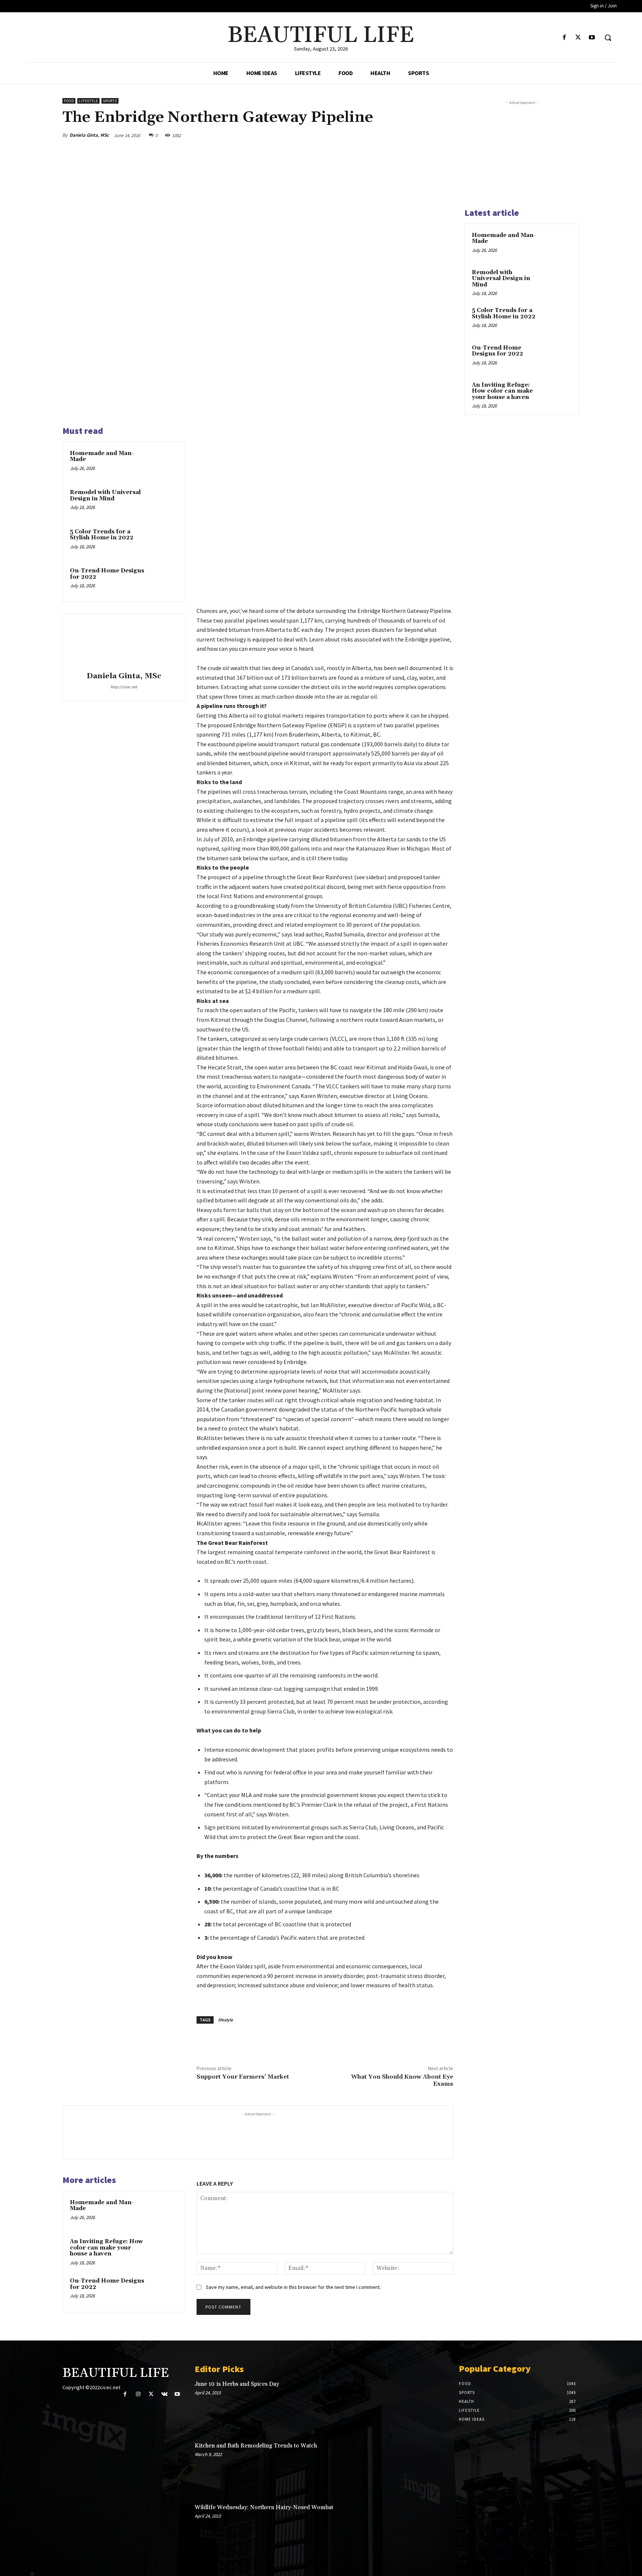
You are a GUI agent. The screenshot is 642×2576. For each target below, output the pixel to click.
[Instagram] (138, 2394)
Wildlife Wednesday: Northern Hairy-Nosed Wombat (264, 2507)
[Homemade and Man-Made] (164, 463)
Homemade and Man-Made (102, 457)
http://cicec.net (124, 687)
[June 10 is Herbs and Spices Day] (422, 2405)
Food (69, 101)
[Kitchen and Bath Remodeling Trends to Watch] (422, 2467)
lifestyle (226, 2020)
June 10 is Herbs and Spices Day (237, 2384)
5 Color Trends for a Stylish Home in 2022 (102, 535)
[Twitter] (578, 38)
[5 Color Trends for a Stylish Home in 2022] (164, 542)
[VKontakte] (164, 2394)
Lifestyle (88, 101)
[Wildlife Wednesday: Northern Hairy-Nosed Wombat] (422, 2528)
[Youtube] (592, 38)
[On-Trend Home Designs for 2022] (164, 581)
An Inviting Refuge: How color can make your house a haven (106, 2248)
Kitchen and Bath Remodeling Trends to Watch (256, 2446)
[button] (608, 38)
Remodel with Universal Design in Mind (105, 496)
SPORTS (110, 101)
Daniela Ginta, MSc (89, 135)
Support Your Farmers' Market (243, 2077)
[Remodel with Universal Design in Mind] (164, 502)
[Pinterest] (411, 135)
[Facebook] (564, 38)
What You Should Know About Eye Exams (402, 2080)
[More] (445, 135)
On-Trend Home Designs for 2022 (107, 574)
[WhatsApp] (428, 135)
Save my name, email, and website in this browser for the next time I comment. (293, 2287)
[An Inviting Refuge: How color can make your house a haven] (164, 2251)
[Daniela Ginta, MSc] (124, 644)
